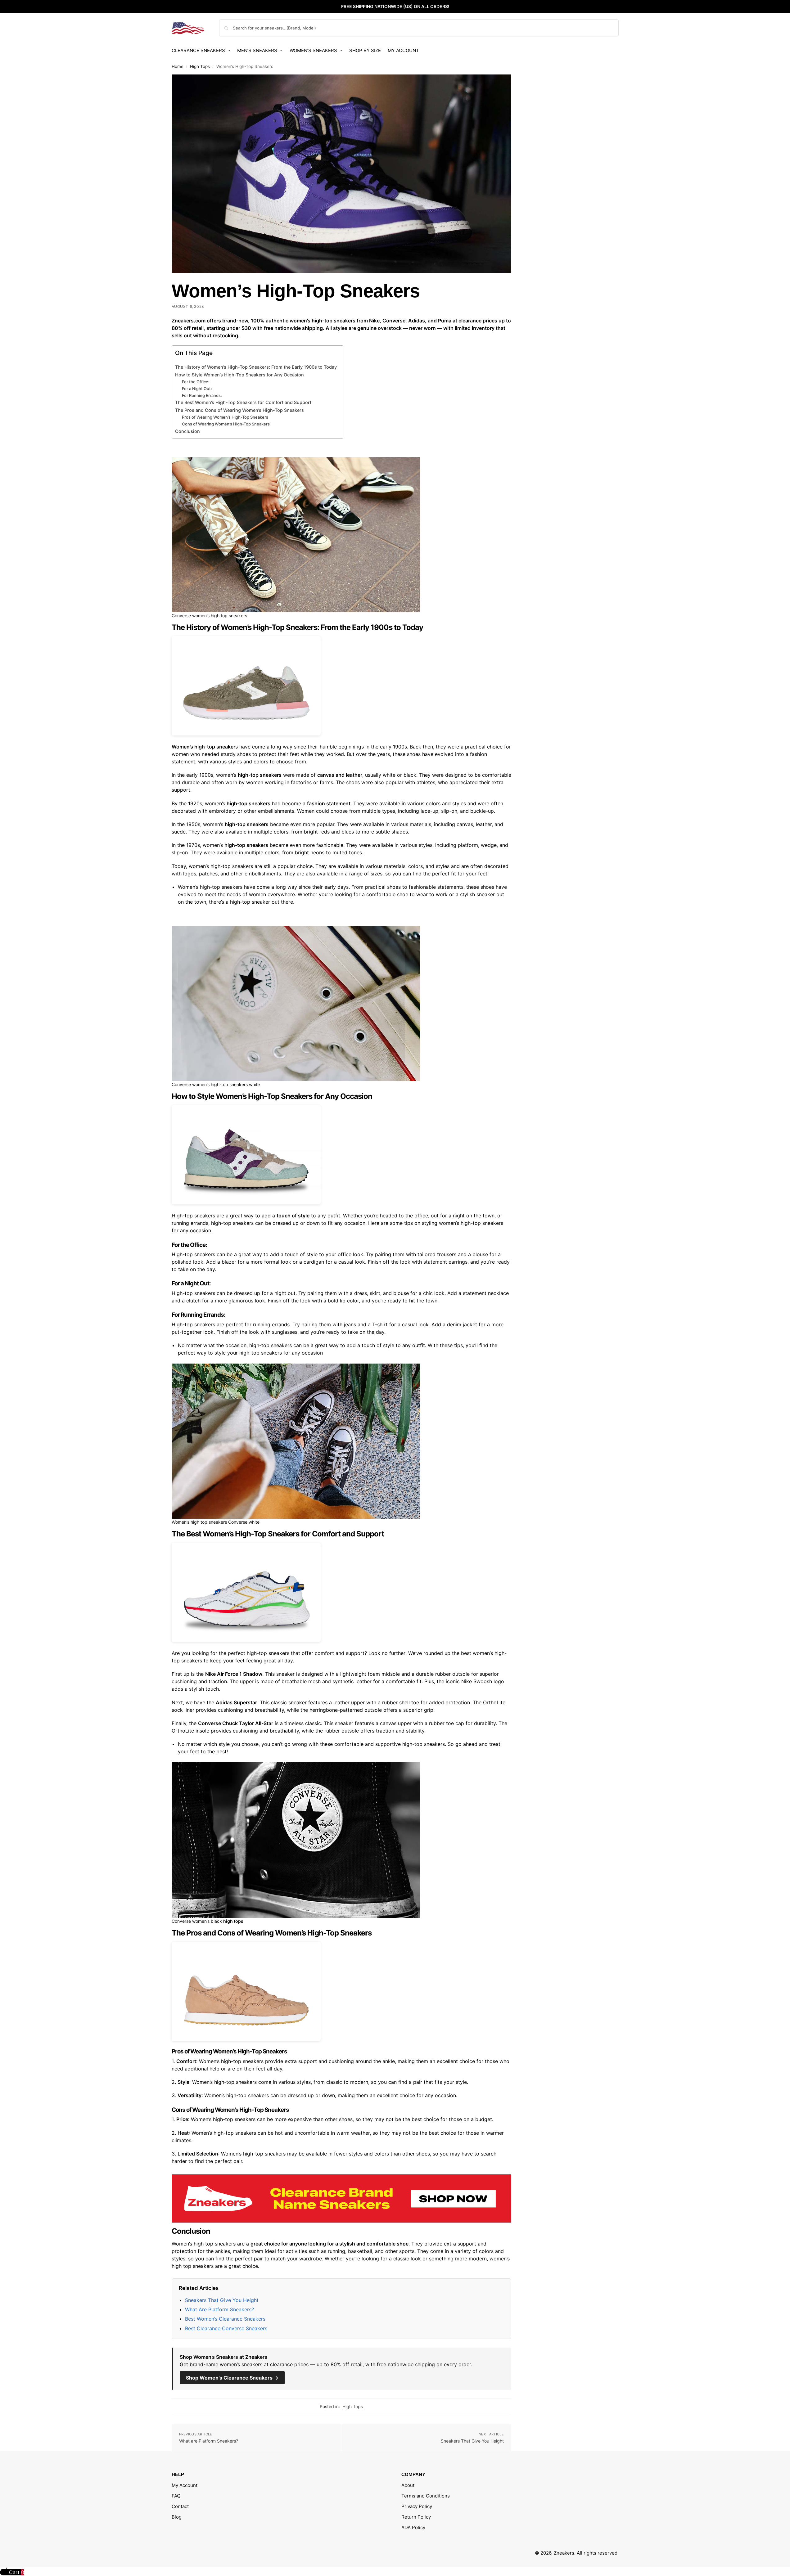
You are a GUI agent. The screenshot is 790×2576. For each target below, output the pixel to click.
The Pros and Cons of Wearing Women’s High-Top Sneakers (239, 410)
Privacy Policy (417, 2506)
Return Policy (416, 2517)
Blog (177, 2517)
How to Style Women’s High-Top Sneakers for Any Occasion (239, 375)
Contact (180, 2506)
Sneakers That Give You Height (222, 2300)
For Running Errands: (202, 395)
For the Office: (196, 382)
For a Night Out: (197, 389)
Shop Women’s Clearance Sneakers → (232, 2378)
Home (178, 66)
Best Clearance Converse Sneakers (226, 2328)
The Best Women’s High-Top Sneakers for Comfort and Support (243, 402)
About (408, 2485)
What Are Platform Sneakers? (219, 2309)
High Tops (200, 66)
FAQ (176, 2496)
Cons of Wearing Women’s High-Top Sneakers (226, 424)
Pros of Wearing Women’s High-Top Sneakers (225, 417)
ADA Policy (413, 2527)
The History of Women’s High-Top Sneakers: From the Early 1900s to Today (256, 367)
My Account (185, 2485)
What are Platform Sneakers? (209, 2441)
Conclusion (187, 431)
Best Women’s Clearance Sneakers (225, 2319)
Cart (16, 2572)
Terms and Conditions (426, 2496)
